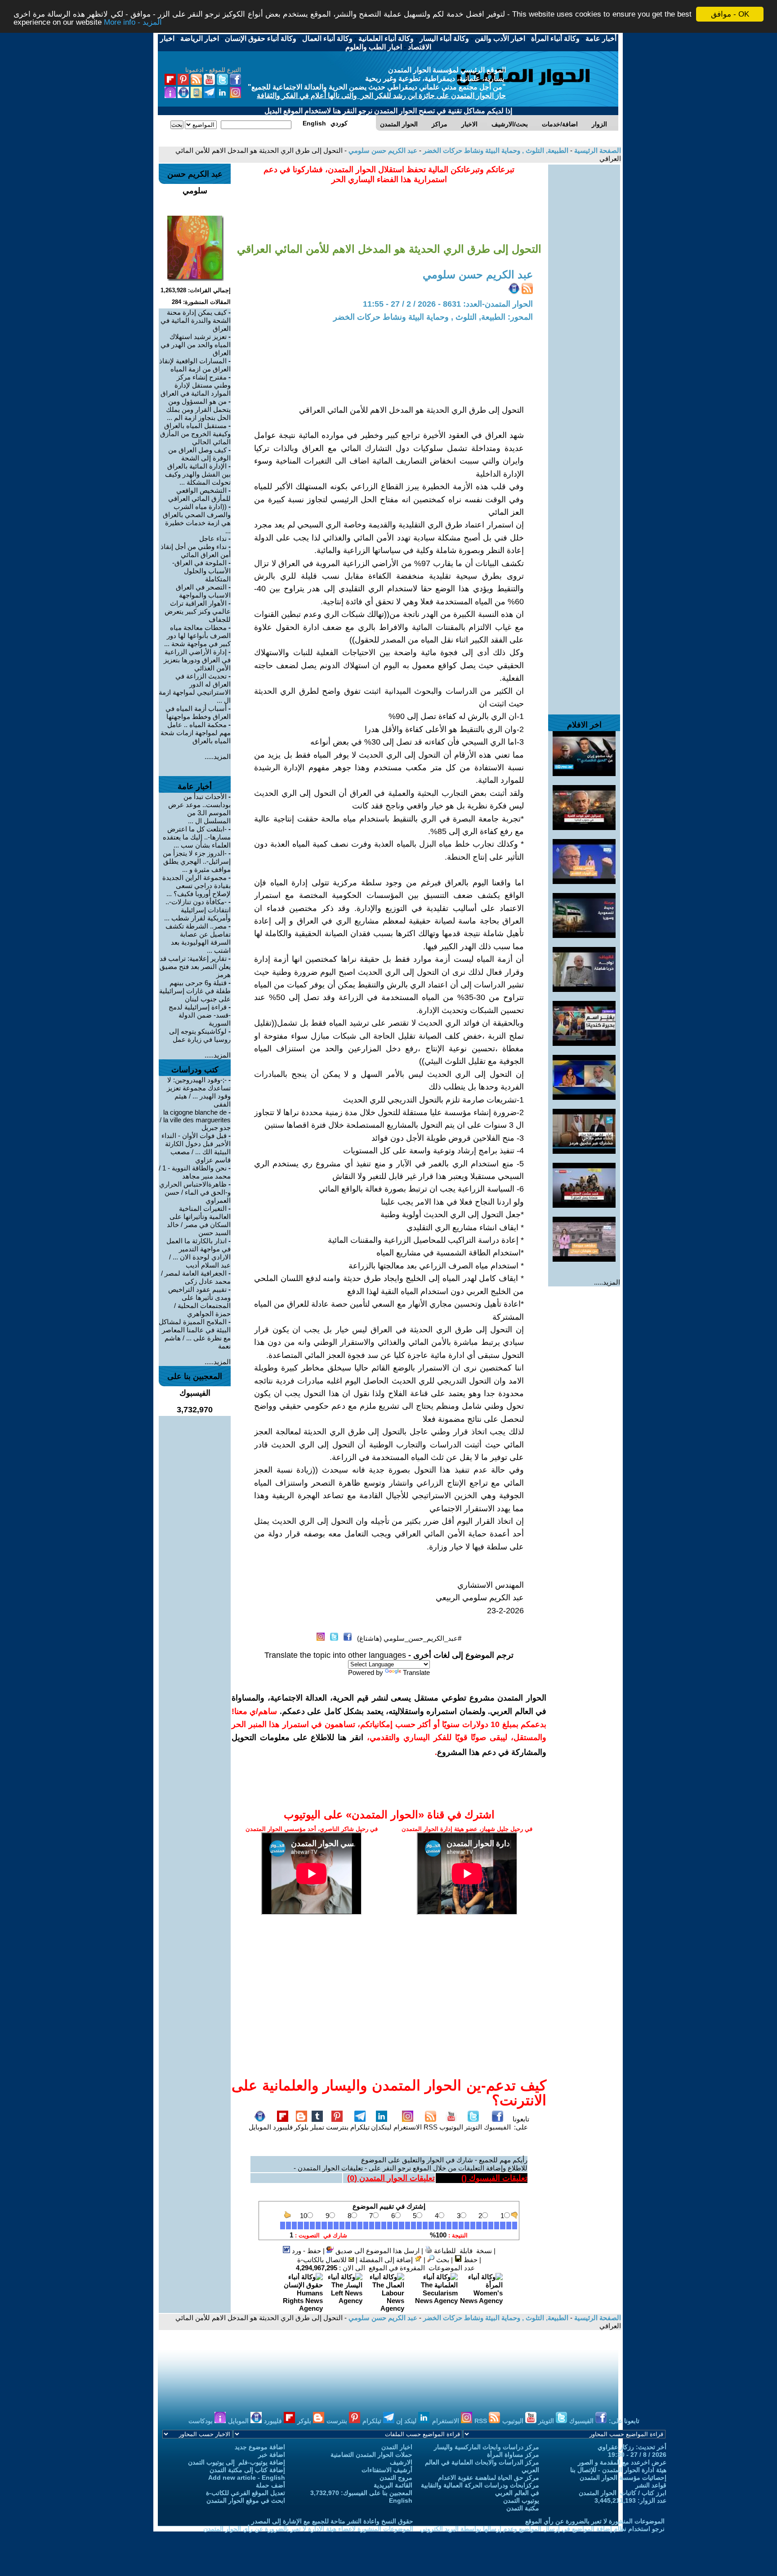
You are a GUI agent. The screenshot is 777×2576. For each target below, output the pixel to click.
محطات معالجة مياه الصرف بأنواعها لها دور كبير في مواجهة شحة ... (197, 636)
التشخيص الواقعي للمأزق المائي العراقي (199, 494)
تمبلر (317, 2127)
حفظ (470, 2260)
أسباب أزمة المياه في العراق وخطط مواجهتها (198, 712)
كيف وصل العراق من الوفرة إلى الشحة (199, 454)
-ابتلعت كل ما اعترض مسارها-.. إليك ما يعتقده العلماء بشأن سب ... (197, 837)
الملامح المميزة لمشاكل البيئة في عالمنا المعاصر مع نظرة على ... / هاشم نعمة (195, 1334)
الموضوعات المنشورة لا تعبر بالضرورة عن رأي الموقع (595, 2521)
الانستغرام (408, 2127)
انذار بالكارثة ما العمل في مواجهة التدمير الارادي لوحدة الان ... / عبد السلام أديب (199, 1253)
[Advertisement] (584, 299)
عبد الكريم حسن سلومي (382, 150)
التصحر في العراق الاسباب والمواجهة (203, 591)
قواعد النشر (651, 2485)
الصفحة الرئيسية (597, 150)
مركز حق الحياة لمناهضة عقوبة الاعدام (489, 2478)
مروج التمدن (396, 2478)
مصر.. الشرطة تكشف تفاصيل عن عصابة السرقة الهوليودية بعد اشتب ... (198, 938)
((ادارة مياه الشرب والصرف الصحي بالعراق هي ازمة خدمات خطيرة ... (197, 519)
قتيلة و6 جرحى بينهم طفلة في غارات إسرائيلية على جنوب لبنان (195, 991)
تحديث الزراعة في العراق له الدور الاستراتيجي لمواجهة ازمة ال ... (195, 688)
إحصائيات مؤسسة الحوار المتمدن (623, 2478)
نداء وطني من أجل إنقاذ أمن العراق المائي (196, 551)
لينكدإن (381, 2127)
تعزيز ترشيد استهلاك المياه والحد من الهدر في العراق (196, 345)
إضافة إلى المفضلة (387, 2260)
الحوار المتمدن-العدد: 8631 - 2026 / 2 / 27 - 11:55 (448, 304)
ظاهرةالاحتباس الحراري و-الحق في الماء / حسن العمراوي (195, 1192)
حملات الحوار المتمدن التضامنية (371, 2455)
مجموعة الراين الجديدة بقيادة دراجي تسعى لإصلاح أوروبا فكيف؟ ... (196, 886)
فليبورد (283, 2127)
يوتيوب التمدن (521, 2500)
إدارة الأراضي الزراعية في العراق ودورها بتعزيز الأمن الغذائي (197, 660)
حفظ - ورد (306, 2251)
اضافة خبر (272, 2455)
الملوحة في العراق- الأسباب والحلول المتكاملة (201, 571)
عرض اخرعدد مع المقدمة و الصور (622, 2462)
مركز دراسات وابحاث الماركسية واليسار (487, 2447)
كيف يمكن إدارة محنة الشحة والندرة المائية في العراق (196, 320)
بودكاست (201, 2421)
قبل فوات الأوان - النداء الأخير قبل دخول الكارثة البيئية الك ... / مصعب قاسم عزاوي (196, 1148)
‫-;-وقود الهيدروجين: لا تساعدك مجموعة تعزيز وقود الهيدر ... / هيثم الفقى (199, 1092)
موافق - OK (730, 14)
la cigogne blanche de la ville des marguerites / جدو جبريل (195, 1120)
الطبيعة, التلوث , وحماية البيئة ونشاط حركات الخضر (495, 150)
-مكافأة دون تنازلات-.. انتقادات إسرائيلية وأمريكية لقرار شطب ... (197, 910)
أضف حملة (270, 2485)
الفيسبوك (497, 2127)
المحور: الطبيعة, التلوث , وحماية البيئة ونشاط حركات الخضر (433, 317)
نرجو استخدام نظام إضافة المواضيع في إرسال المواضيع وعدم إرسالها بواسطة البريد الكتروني (542, 2529)
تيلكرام (360, 2127)
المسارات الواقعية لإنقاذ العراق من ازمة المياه (195, 365)
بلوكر (301, 2127)
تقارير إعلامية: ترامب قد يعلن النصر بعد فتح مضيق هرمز (195, 967)
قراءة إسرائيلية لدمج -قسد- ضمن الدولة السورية (200, 1015)
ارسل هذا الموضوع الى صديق (377, 2251)
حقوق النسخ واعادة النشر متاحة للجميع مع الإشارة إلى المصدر (332, 2521)
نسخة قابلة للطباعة (462, 2251)
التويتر (473, 2127)
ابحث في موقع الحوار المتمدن (246, 2500)
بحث (442, 2260)
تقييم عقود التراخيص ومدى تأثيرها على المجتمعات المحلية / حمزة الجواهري (199, 1301)
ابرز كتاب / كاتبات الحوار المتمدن (623, 2493)
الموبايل (260, 2127)
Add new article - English (247, 2478)
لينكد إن (407, 2421)
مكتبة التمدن (523, 2508)
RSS (431, 2127)
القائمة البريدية (393, 2485)
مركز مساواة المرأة (513, 2455)
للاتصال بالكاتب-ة (323, 2260)
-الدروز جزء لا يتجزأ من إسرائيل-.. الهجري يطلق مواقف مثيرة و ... (197, 861)
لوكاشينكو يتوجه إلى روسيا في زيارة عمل (200, 1035)
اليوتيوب (451, 2127)
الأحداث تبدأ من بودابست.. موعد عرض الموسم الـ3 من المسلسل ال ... (199, 809)
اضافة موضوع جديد (260, 2447)
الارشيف (401, 2462)
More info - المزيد (133, 22)
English (401, 2500)
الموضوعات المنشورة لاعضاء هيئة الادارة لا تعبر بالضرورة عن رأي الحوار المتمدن (308, 2529)
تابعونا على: (521, 2123)
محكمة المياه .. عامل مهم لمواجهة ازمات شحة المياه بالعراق (196, 733)
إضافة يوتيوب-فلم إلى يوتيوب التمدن (237, 2462)
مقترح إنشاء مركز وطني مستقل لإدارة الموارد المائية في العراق (196, 385)
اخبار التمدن (397, 2447)
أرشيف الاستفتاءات (387, 2470)
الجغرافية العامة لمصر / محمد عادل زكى (196, 1277)
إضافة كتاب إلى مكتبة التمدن (247, 2470)
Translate (416, 1672)
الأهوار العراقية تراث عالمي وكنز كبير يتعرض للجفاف (198, 611)
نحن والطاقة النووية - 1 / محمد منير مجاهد (195, 1172)
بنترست (337, 2127)
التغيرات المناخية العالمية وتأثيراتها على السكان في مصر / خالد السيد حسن (199, 1221)
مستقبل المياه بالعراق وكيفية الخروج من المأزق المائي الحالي (195, 434)
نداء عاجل (213, 538)
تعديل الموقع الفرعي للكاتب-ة (246, 2493)
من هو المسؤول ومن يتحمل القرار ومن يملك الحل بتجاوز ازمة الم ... (198, 409)
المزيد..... (607, 1282)
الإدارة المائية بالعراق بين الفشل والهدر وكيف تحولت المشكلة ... (198, 474)
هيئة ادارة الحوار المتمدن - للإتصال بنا (618, 2470)
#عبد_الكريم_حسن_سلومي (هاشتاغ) (409, 1638)
